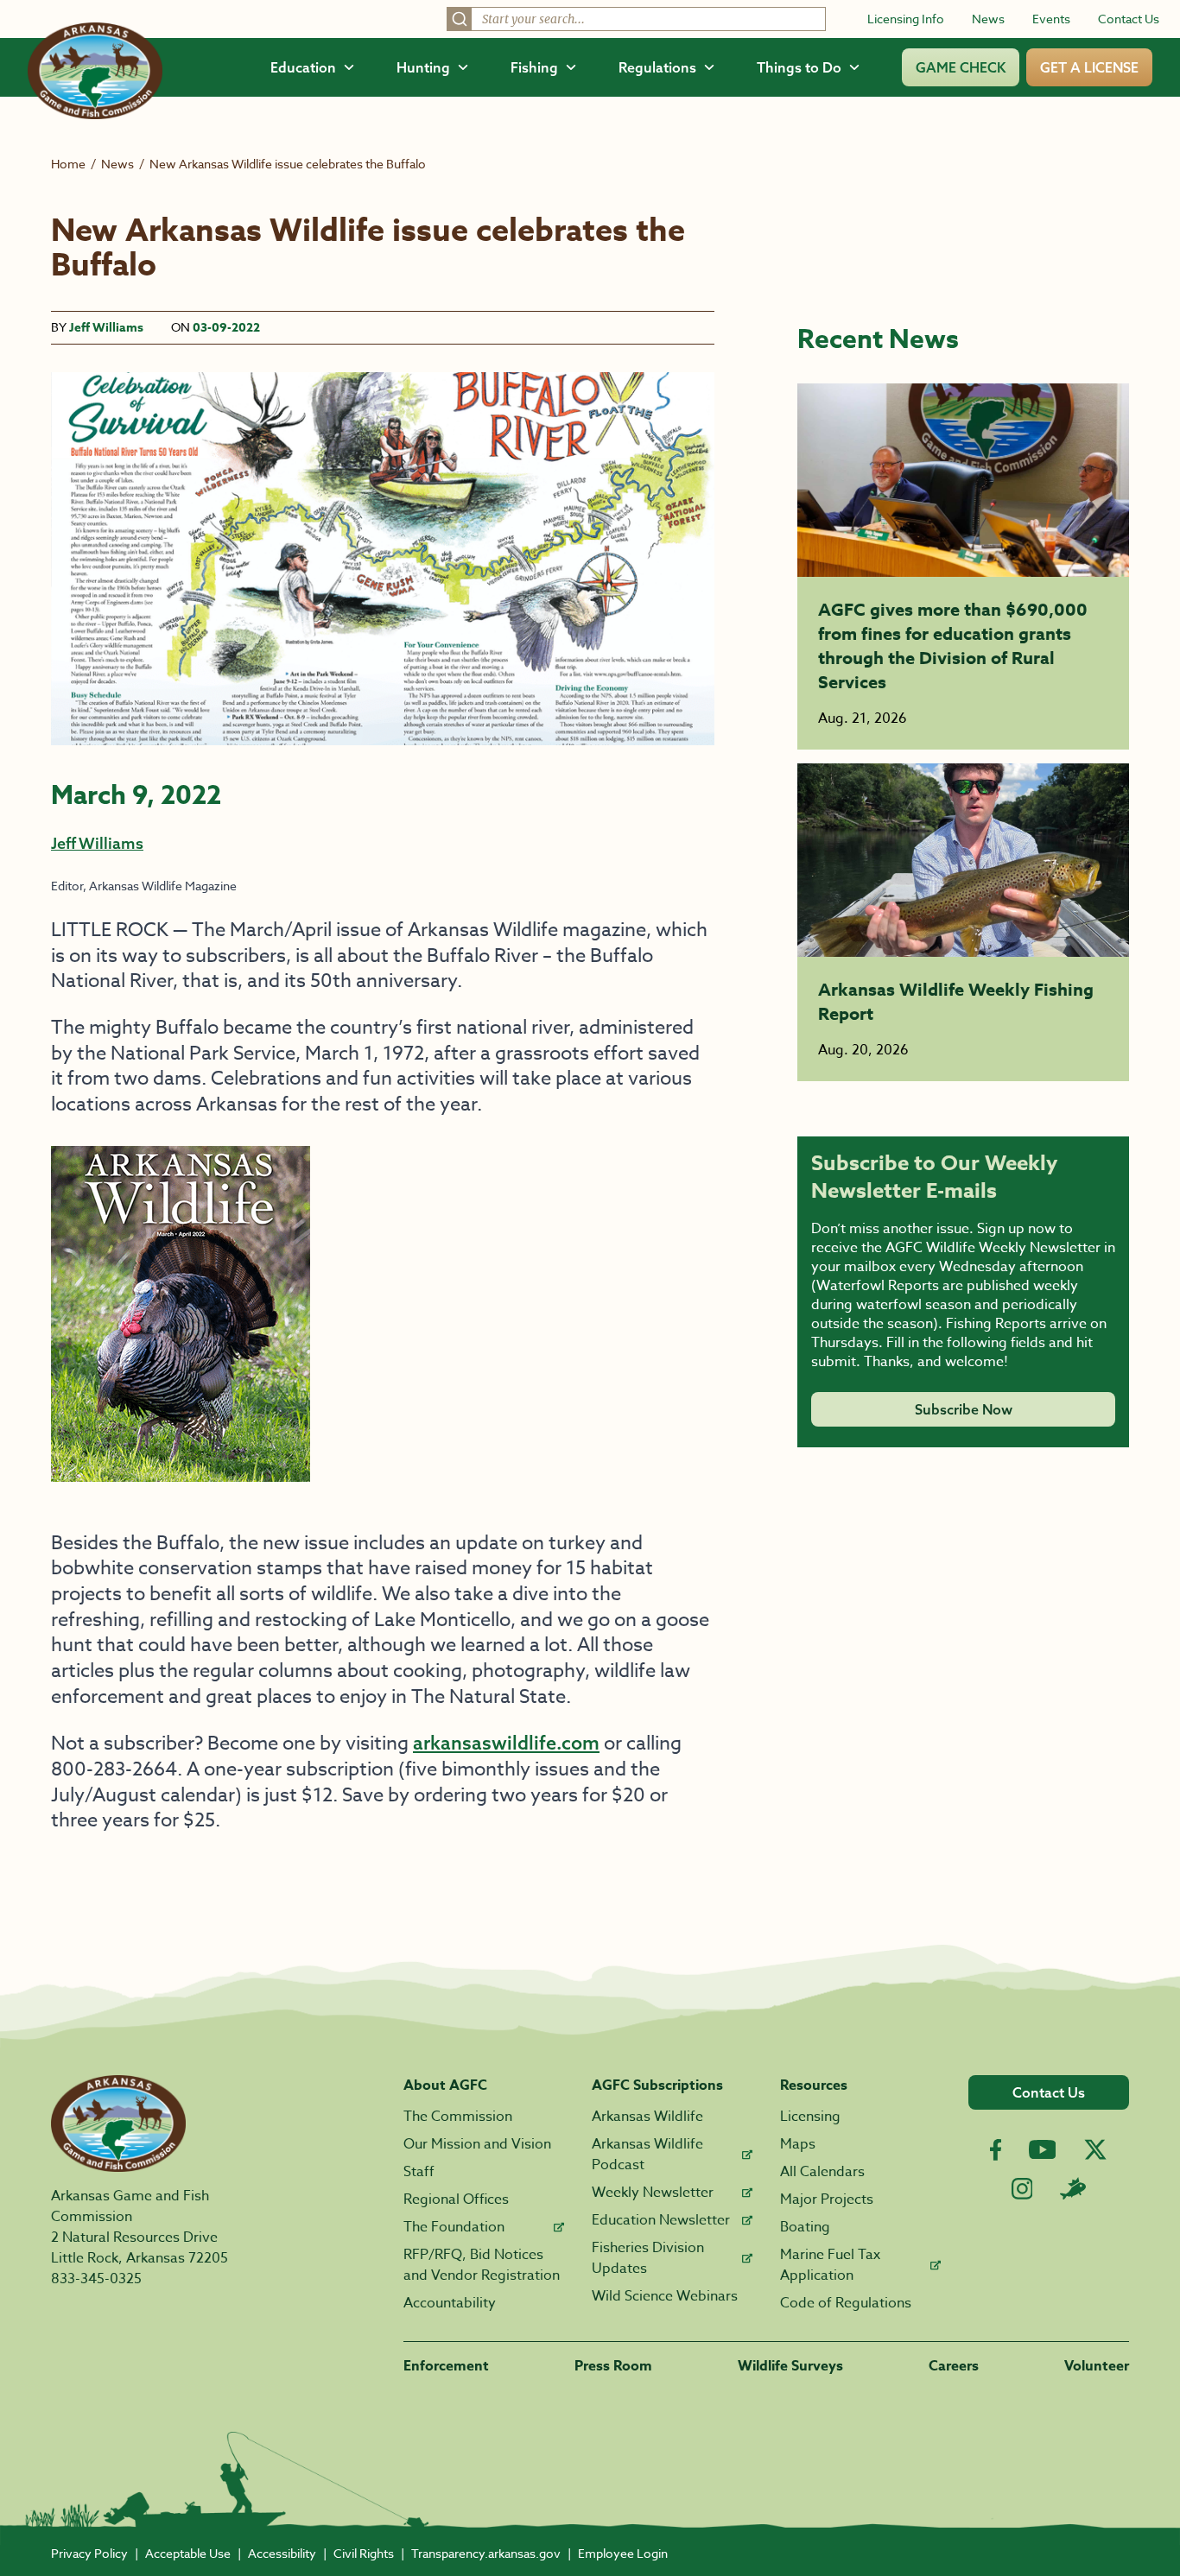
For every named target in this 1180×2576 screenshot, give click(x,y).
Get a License (1089, 67)
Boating (805, 2227)
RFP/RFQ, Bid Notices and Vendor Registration (482, 2265)
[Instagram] (1022, 2189)
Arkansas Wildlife (647, 2117)
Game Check (961, 67)
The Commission (458, 2117)
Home (68, 164)
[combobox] (636, 19)
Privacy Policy (89, 2553)
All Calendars (822, 2172)
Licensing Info (906, 19)
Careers (954, 2366)
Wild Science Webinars (665, 2296)
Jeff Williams (106, 328)
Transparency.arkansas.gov (486, 2553)
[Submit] (460, 19)
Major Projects (827, 2199)
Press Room (613, 2366)
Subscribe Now (964, 1409)
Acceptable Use (188, 2553)
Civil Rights (364, 2553)
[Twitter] (1095, 2149)
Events (1051, 19)
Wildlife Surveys (790, 2366)
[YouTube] (1043, 2149)
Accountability (450, 2303)
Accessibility (282, 2553)
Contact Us (1129, 19)
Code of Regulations (846, 2303)
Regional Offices (456, 2199)
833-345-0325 (96, 2279)
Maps (798, 2144)
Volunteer (1097, 2366)
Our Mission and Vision (477, 2144)
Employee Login (623, 2553)
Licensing (810, 2117)
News (988, 19)
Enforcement (446, 2366)
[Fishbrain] (1073, 2188)
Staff (419, 2172)
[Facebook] (996, 2150)
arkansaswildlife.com (506, 1743)
